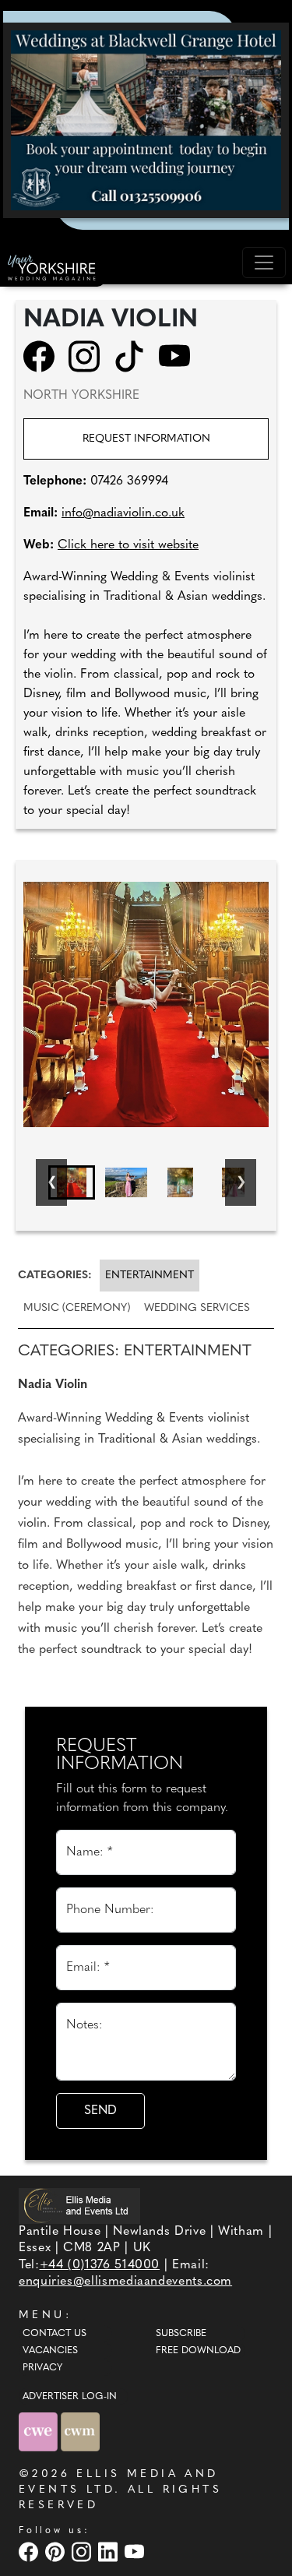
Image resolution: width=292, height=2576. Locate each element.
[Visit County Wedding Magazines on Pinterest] (57, 2552)
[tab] (58, 1276)
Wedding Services (197, 1308)
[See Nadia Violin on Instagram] (89, 356)
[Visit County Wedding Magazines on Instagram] (83, 2552)
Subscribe (181, 2334)
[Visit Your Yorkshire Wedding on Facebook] (30, 2552)
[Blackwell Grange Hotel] (146, 120)
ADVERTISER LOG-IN (70, 2397)
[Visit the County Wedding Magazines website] (80, 2432)
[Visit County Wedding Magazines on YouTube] (136, 2552)
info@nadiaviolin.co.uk (123, 513)
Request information (146, 439)
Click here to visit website (128, 545)
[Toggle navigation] (264, 263)
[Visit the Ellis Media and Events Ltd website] (79, 2206)
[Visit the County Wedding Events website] (40, 2432)
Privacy (42, 2368)
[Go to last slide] (51, 1182)
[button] (72, 1182)
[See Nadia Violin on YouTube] (179, 356)
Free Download (198, 2351)
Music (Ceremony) (77, 1308)
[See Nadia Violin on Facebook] (44, 356)
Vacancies (50, 2351)
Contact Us (55, 2334)
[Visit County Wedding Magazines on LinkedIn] (110, 2552)
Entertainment (150, 1276)
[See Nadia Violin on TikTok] (134, 356)
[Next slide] (241, 1182)
